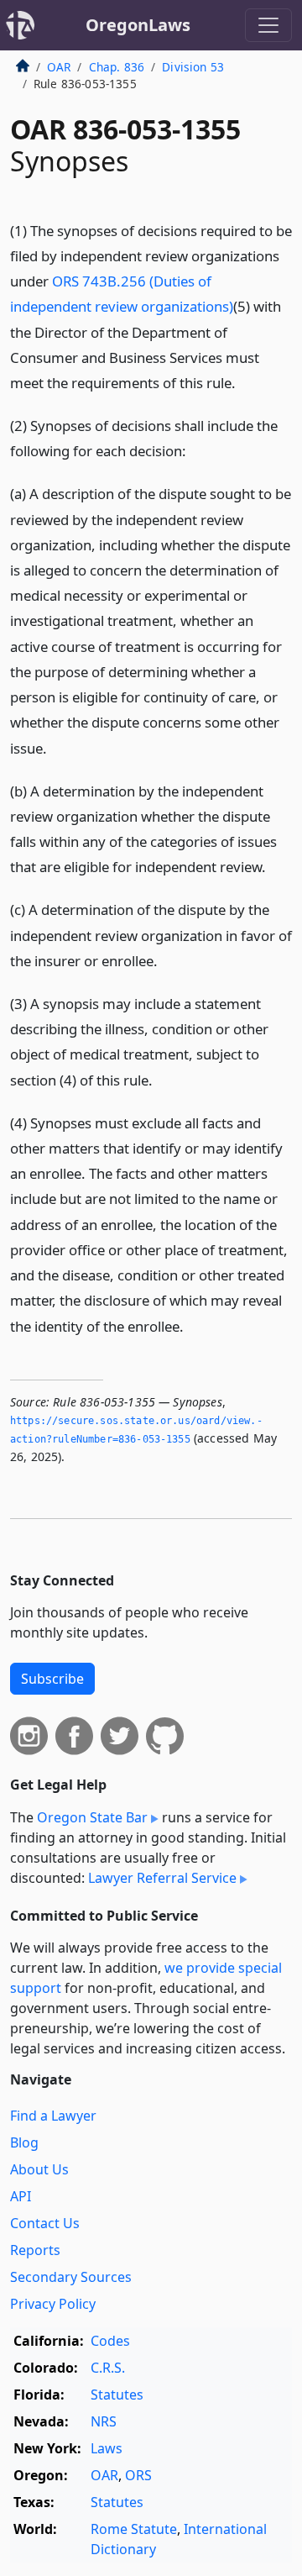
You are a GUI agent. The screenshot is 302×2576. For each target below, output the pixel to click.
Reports (35, 2250)
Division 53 (193, 67)
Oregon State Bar (92, 1817)
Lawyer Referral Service (162, 1878)
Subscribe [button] (52, 1679)
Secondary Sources (71, 2277)
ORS (138, 2475)
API (21, 2196)
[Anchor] (245, 382)
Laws (107, 2448)
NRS (104, 2421)
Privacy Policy (53, 2304)
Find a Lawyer (53, 2116)
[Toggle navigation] (268, 25)
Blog (24, 2142)
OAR (59, 67)
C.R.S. (108, 2368)
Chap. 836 (117, 67)
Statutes (117, 2395)
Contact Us (45, 2223)
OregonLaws (138, 25)
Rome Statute (134, 2529)
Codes (110, 2341)
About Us (39, 2169)
